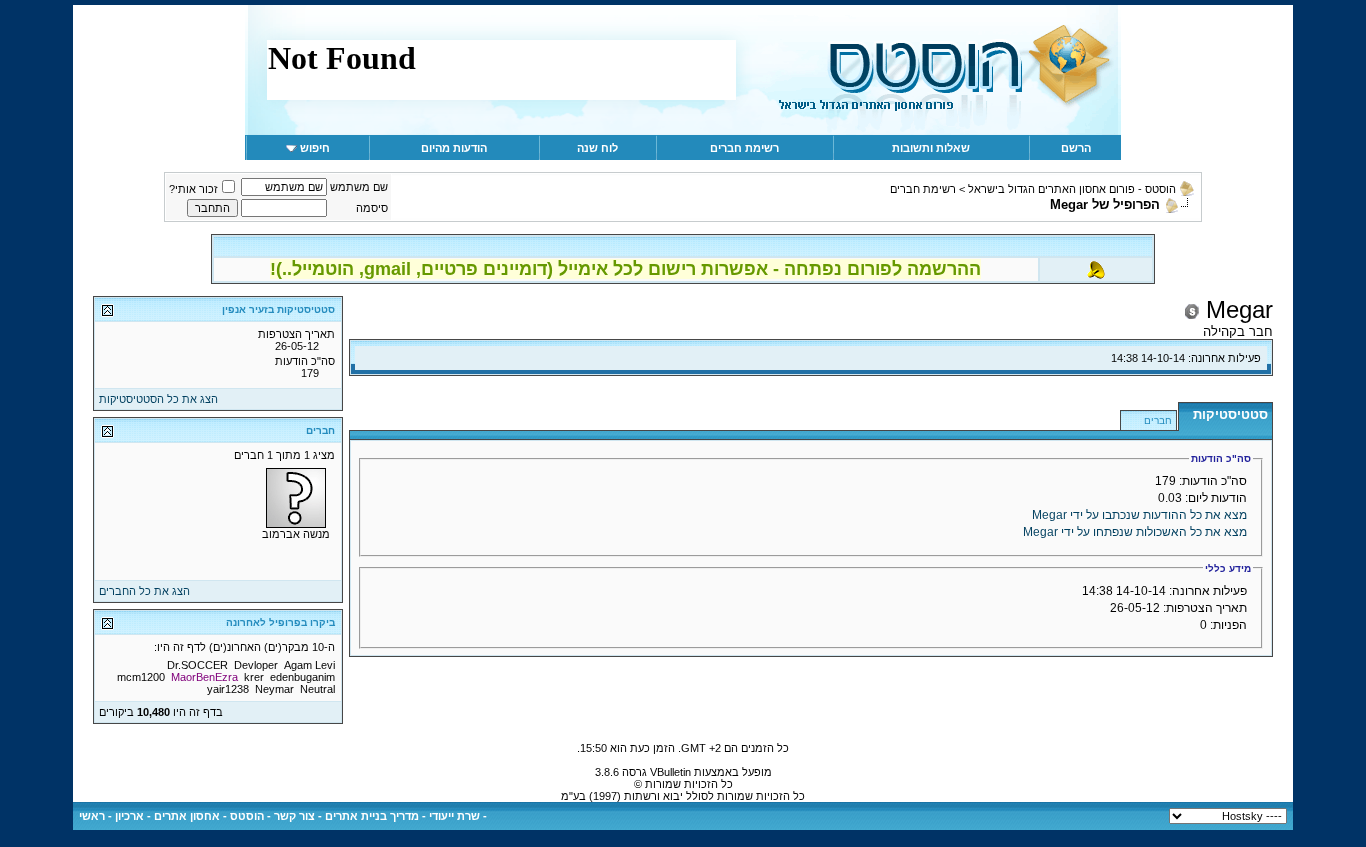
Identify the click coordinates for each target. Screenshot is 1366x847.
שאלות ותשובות (931, 148)
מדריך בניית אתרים (372, 816)
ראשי (92, 816)
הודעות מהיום (454, 148)
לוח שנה (597, 148)
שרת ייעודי (454, 816)
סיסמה (372, 208)
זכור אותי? (193, 189)
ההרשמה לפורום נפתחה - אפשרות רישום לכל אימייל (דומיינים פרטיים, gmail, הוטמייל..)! (625, 269)
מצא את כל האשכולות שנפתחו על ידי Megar (1135, 532)
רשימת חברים (744, 148)
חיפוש (315, 148)
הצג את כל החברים (144, 591)
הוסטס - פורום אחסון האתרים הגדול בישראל (1072, 189)
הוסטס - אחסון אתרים (209, 816)
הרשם (1076, 148)
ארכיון (129, 816)
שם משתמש (359, 187)
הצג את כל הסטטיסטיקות (158, 399)
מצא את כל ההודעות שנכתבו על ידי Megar (1139, 515)
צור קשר (294, 816)
